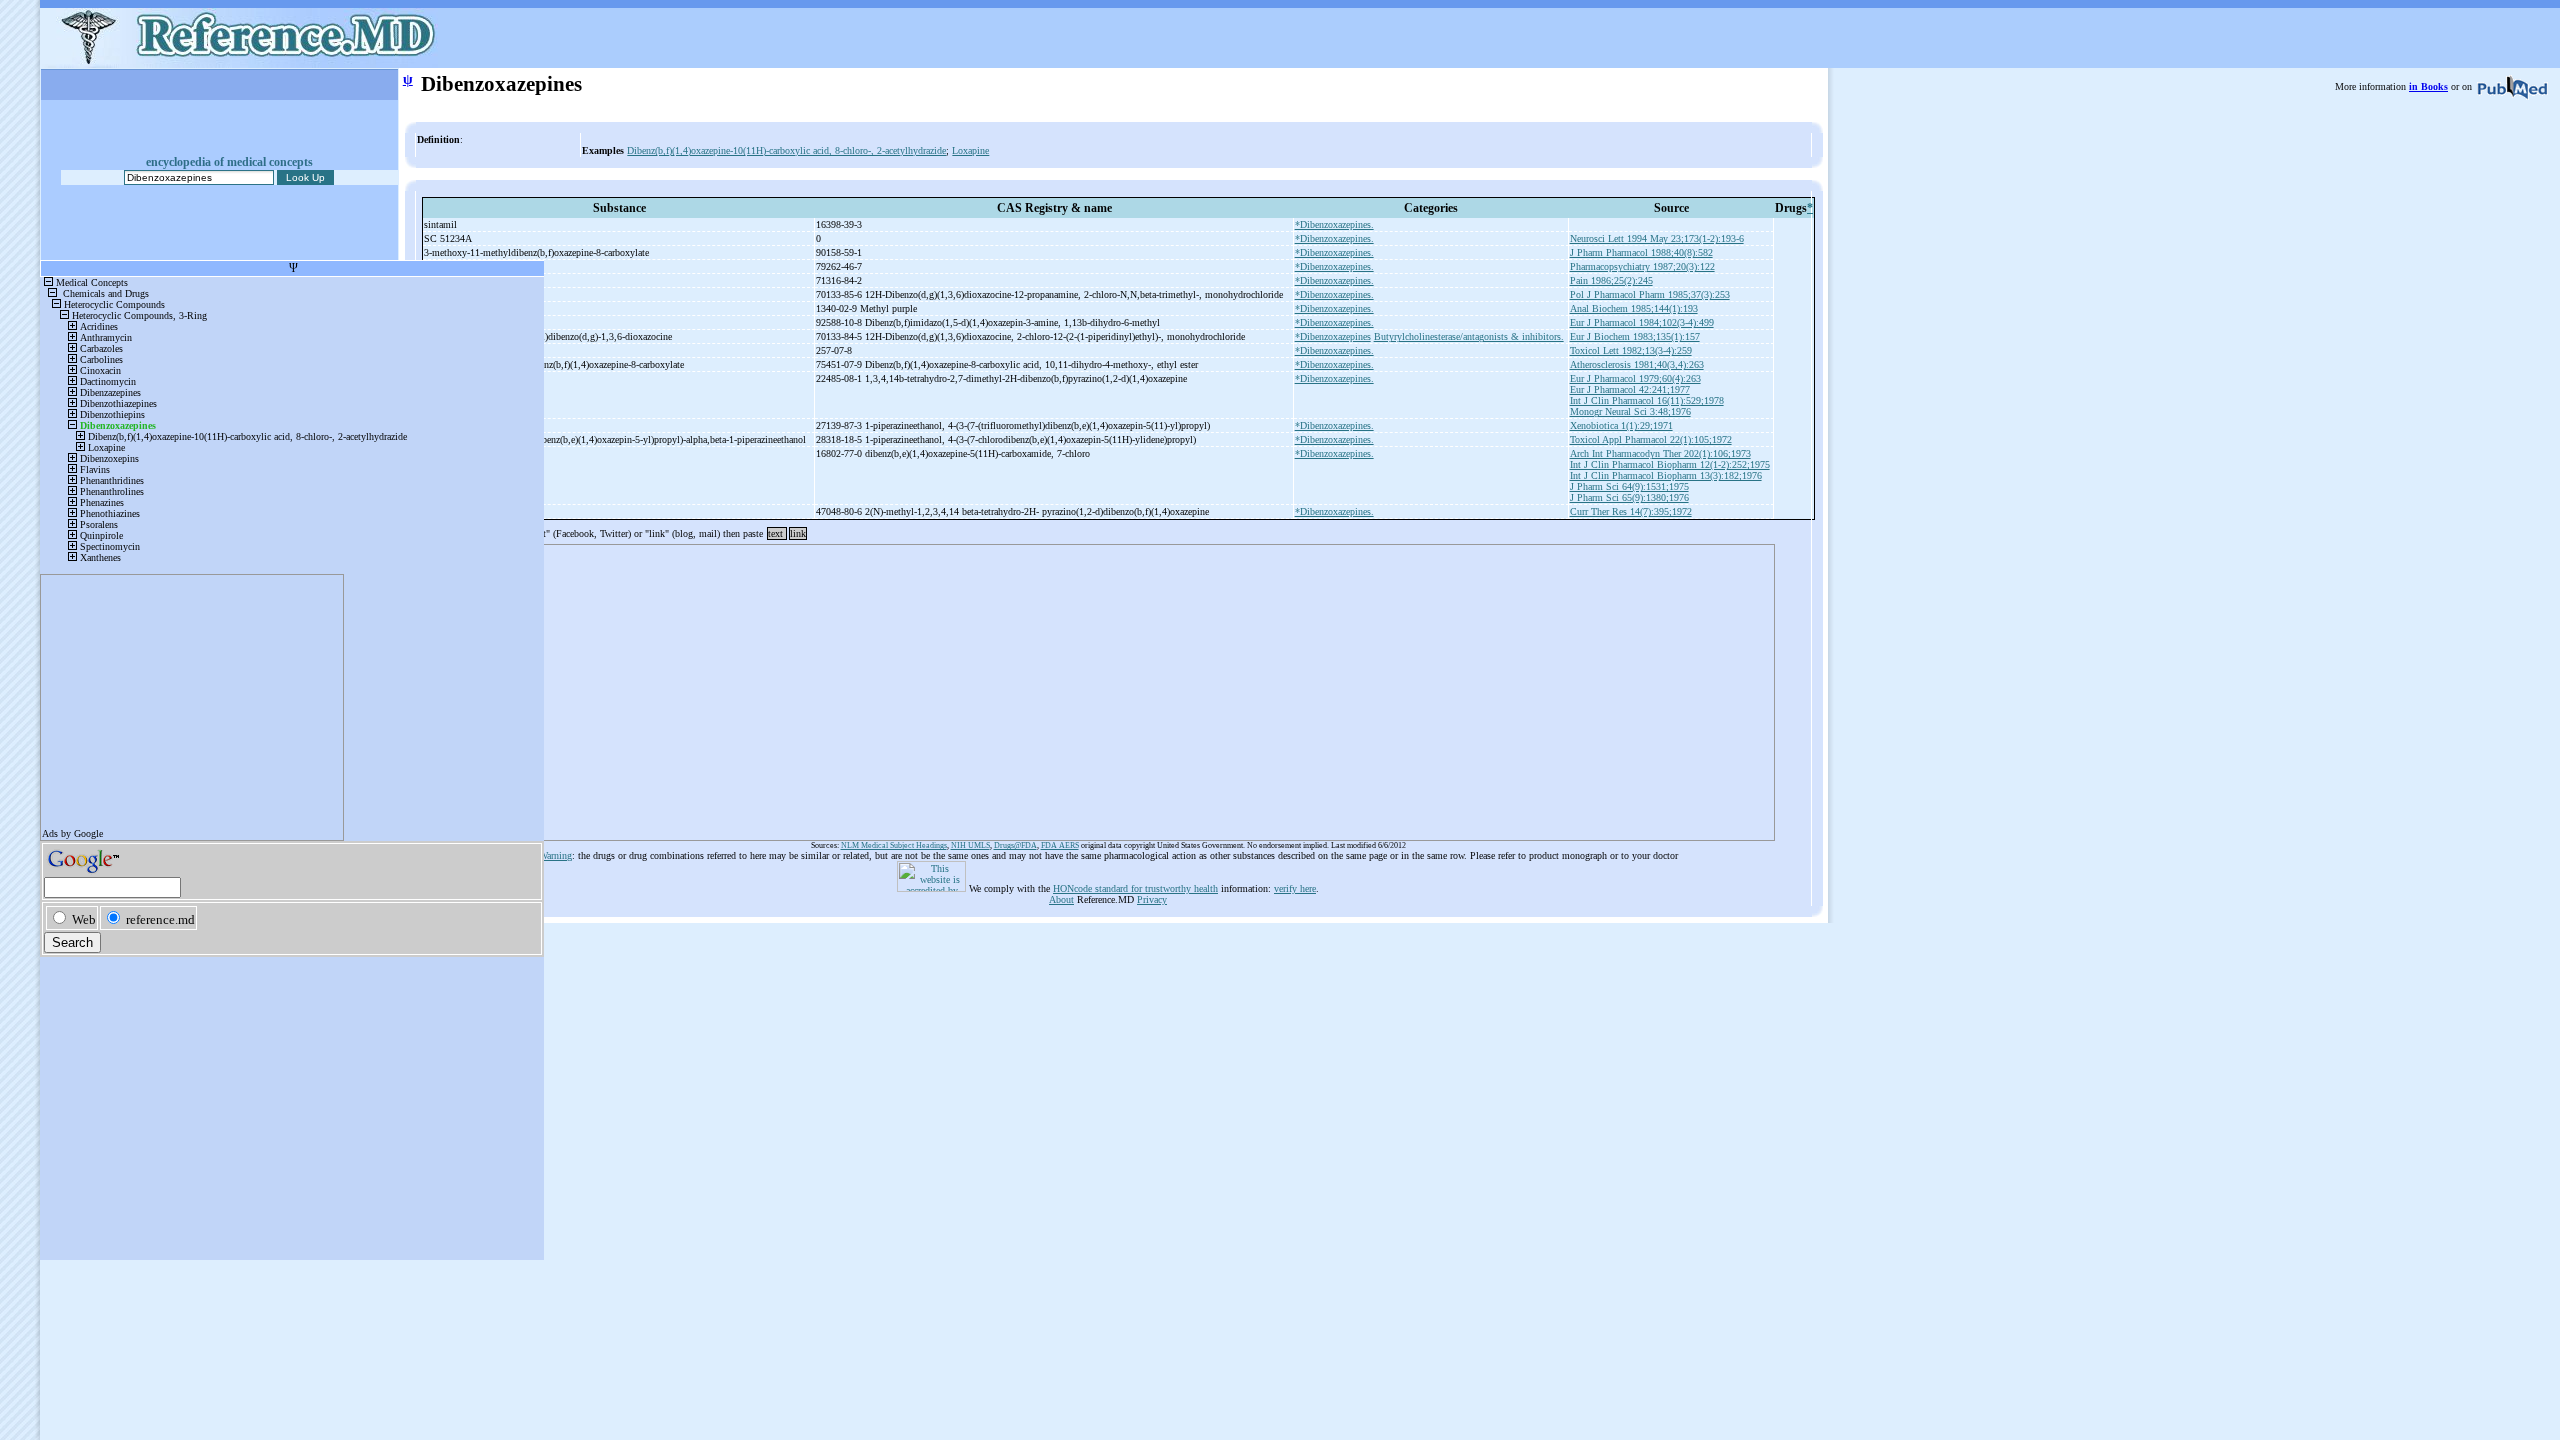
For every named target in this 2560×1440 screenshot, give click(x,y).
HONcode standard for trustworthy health (1135, 888)
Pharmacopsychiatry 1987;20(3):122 (1642, 266)
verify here (1295, 888)
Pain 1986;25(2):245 (1611, 280)
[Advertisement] (1043, 686)
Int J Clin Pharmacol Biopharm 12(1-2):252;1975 (1670, 464)
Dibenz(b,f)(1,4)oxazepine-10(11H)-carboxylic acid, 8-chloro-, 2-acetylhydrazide (786, 150)
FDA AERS (1060, 845)
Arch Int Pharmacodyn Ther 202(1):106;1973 (1660, 453)
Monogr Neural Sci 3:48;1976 (1630, 411)
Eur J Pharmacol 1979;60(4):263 (1635, 378)
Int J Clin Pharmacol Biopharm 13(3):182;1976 (1666, 475)
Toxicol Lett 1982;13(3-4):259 (1631, 350)
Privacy (1152, 899)
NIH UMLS (970, 845)
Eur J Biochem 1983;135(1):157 (1635, 336)
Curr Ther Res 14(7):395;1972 (1631, 511)
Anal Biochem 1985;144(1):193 (1634, 308)
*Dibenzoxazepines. (1334, 224)
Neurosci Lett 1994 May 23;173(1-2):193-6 (1657, 238)
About (1061, 899)
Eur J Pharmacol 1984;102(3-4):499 (1642, 322)
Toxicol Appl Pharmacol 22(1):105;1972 (1651, 439)
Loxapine (970, 150)
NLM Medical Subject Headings (894, 845)
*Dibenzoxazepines (1333, 336)
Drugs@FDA (1015, 845)
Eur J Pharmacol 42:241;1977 (1630, 389)
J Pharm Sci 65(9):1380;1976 (1629, 497)
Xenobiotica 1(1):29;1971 (1621, 425)
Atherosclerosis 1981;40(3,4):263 (1637, 364)
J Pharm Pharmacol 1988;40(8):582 (1641, 252)
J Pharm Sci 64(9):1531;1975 (1629, 486)
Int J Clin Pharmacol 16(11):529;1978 (1647, 400)
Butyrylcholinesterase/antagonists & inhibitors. (1469, 336)
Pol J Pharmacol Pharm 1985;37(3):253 (1650, 294)
